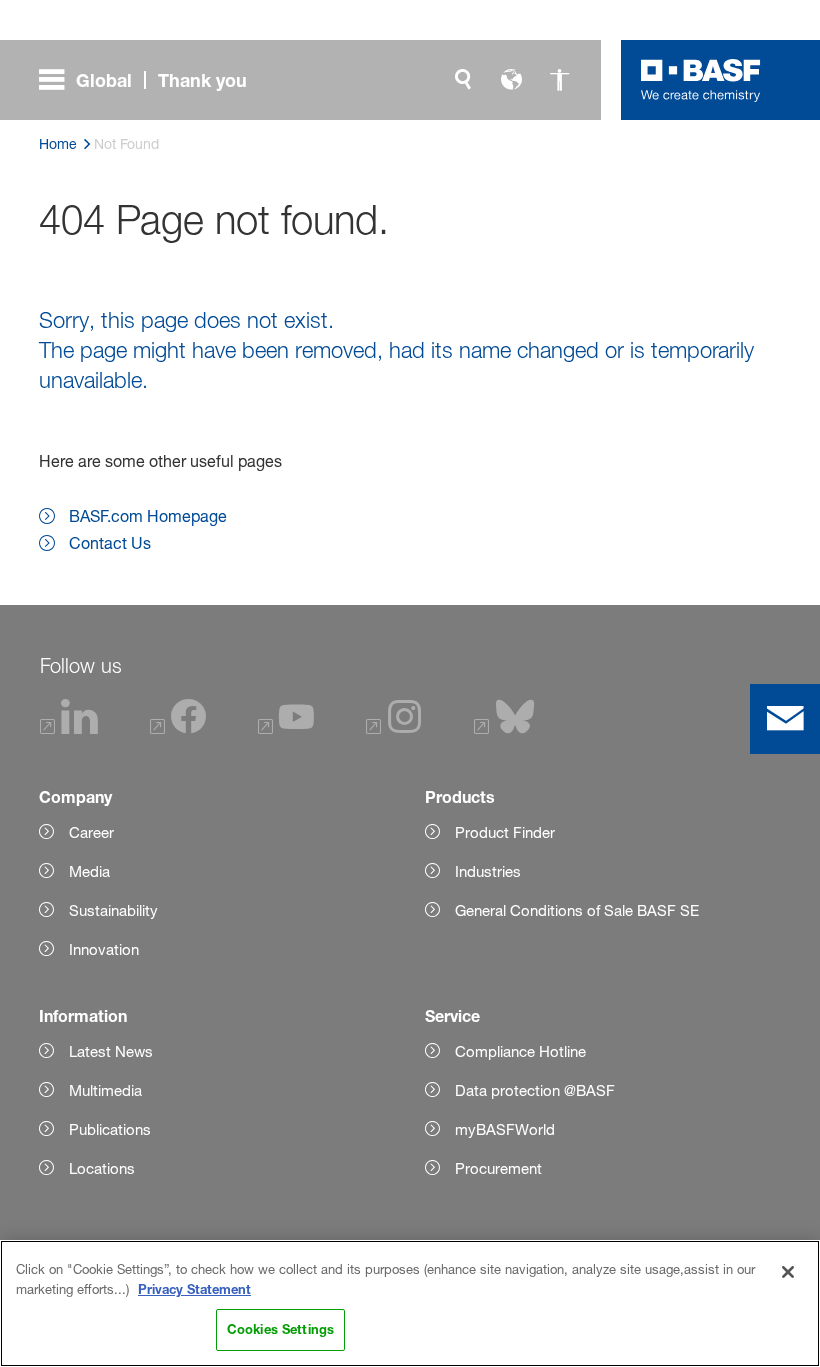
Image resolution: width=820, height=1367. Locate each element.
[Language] (511, 80)
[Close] (788, 1272)
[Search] (463, 80)
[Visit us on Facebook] (178, 728)
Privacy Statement (194, 1289)
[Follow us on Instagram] (394, 728)
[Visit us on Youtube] (286, 728)
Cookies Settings (280, 1329)
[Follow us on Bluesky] (504, 728)
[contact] (785, 719)
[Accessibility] (559, 80)
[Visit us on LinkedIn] (70, 728)
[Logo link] (701, 80)
